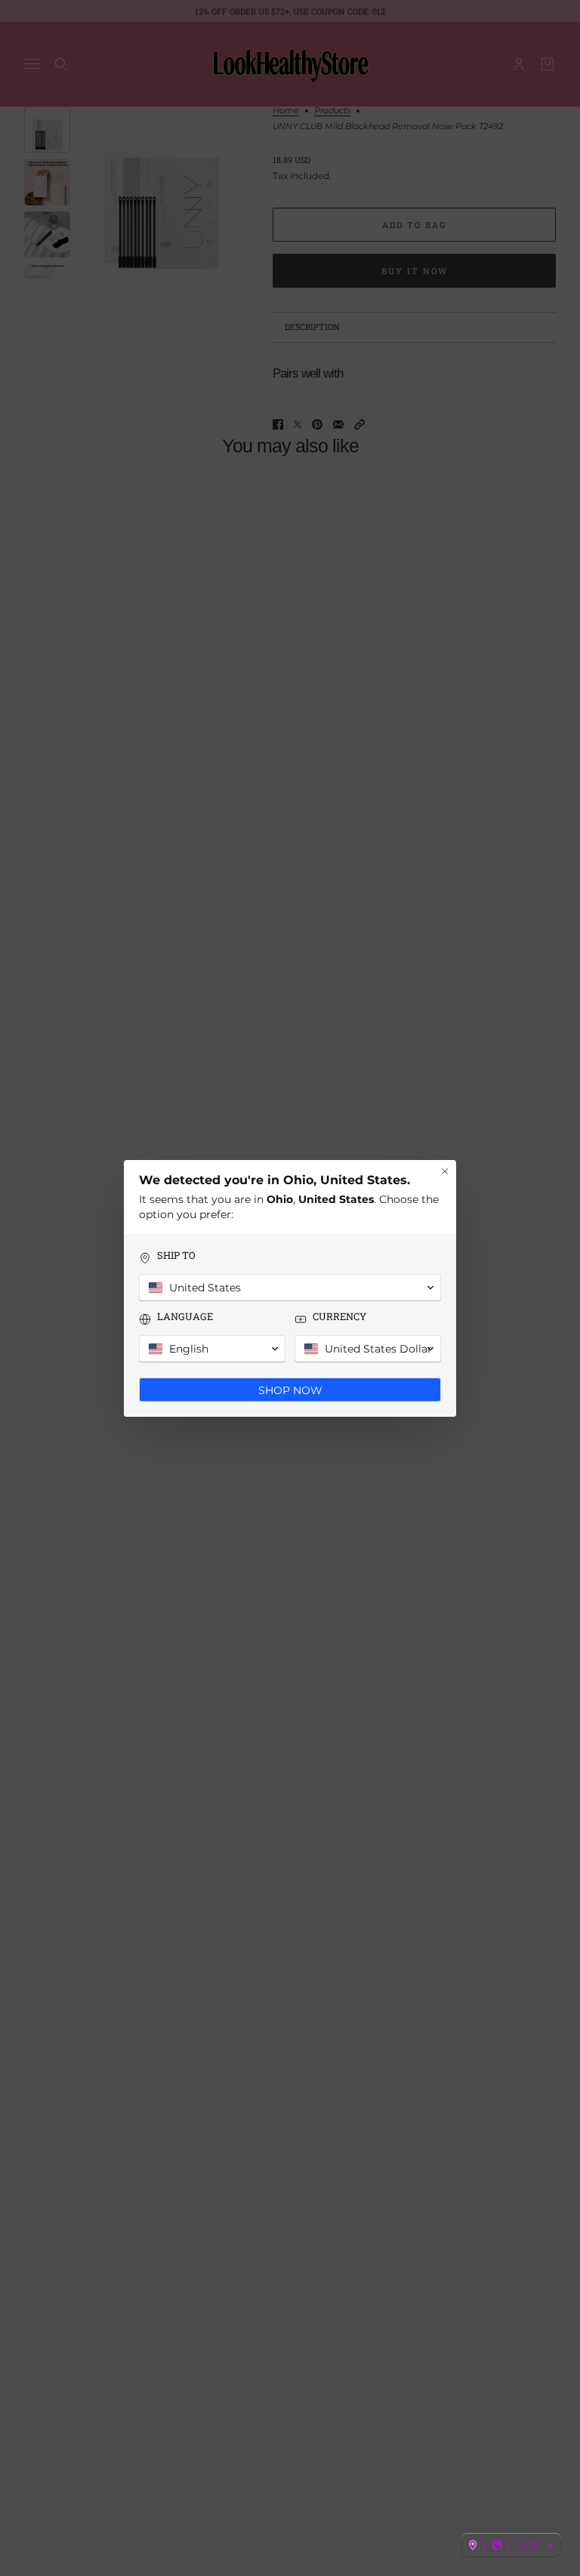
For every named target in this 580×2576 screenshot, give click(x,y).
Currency (339, 1317)
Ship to (176, 1256)
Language (185, 1317)
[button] (511, 2545)
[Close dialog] (445, 1171)
